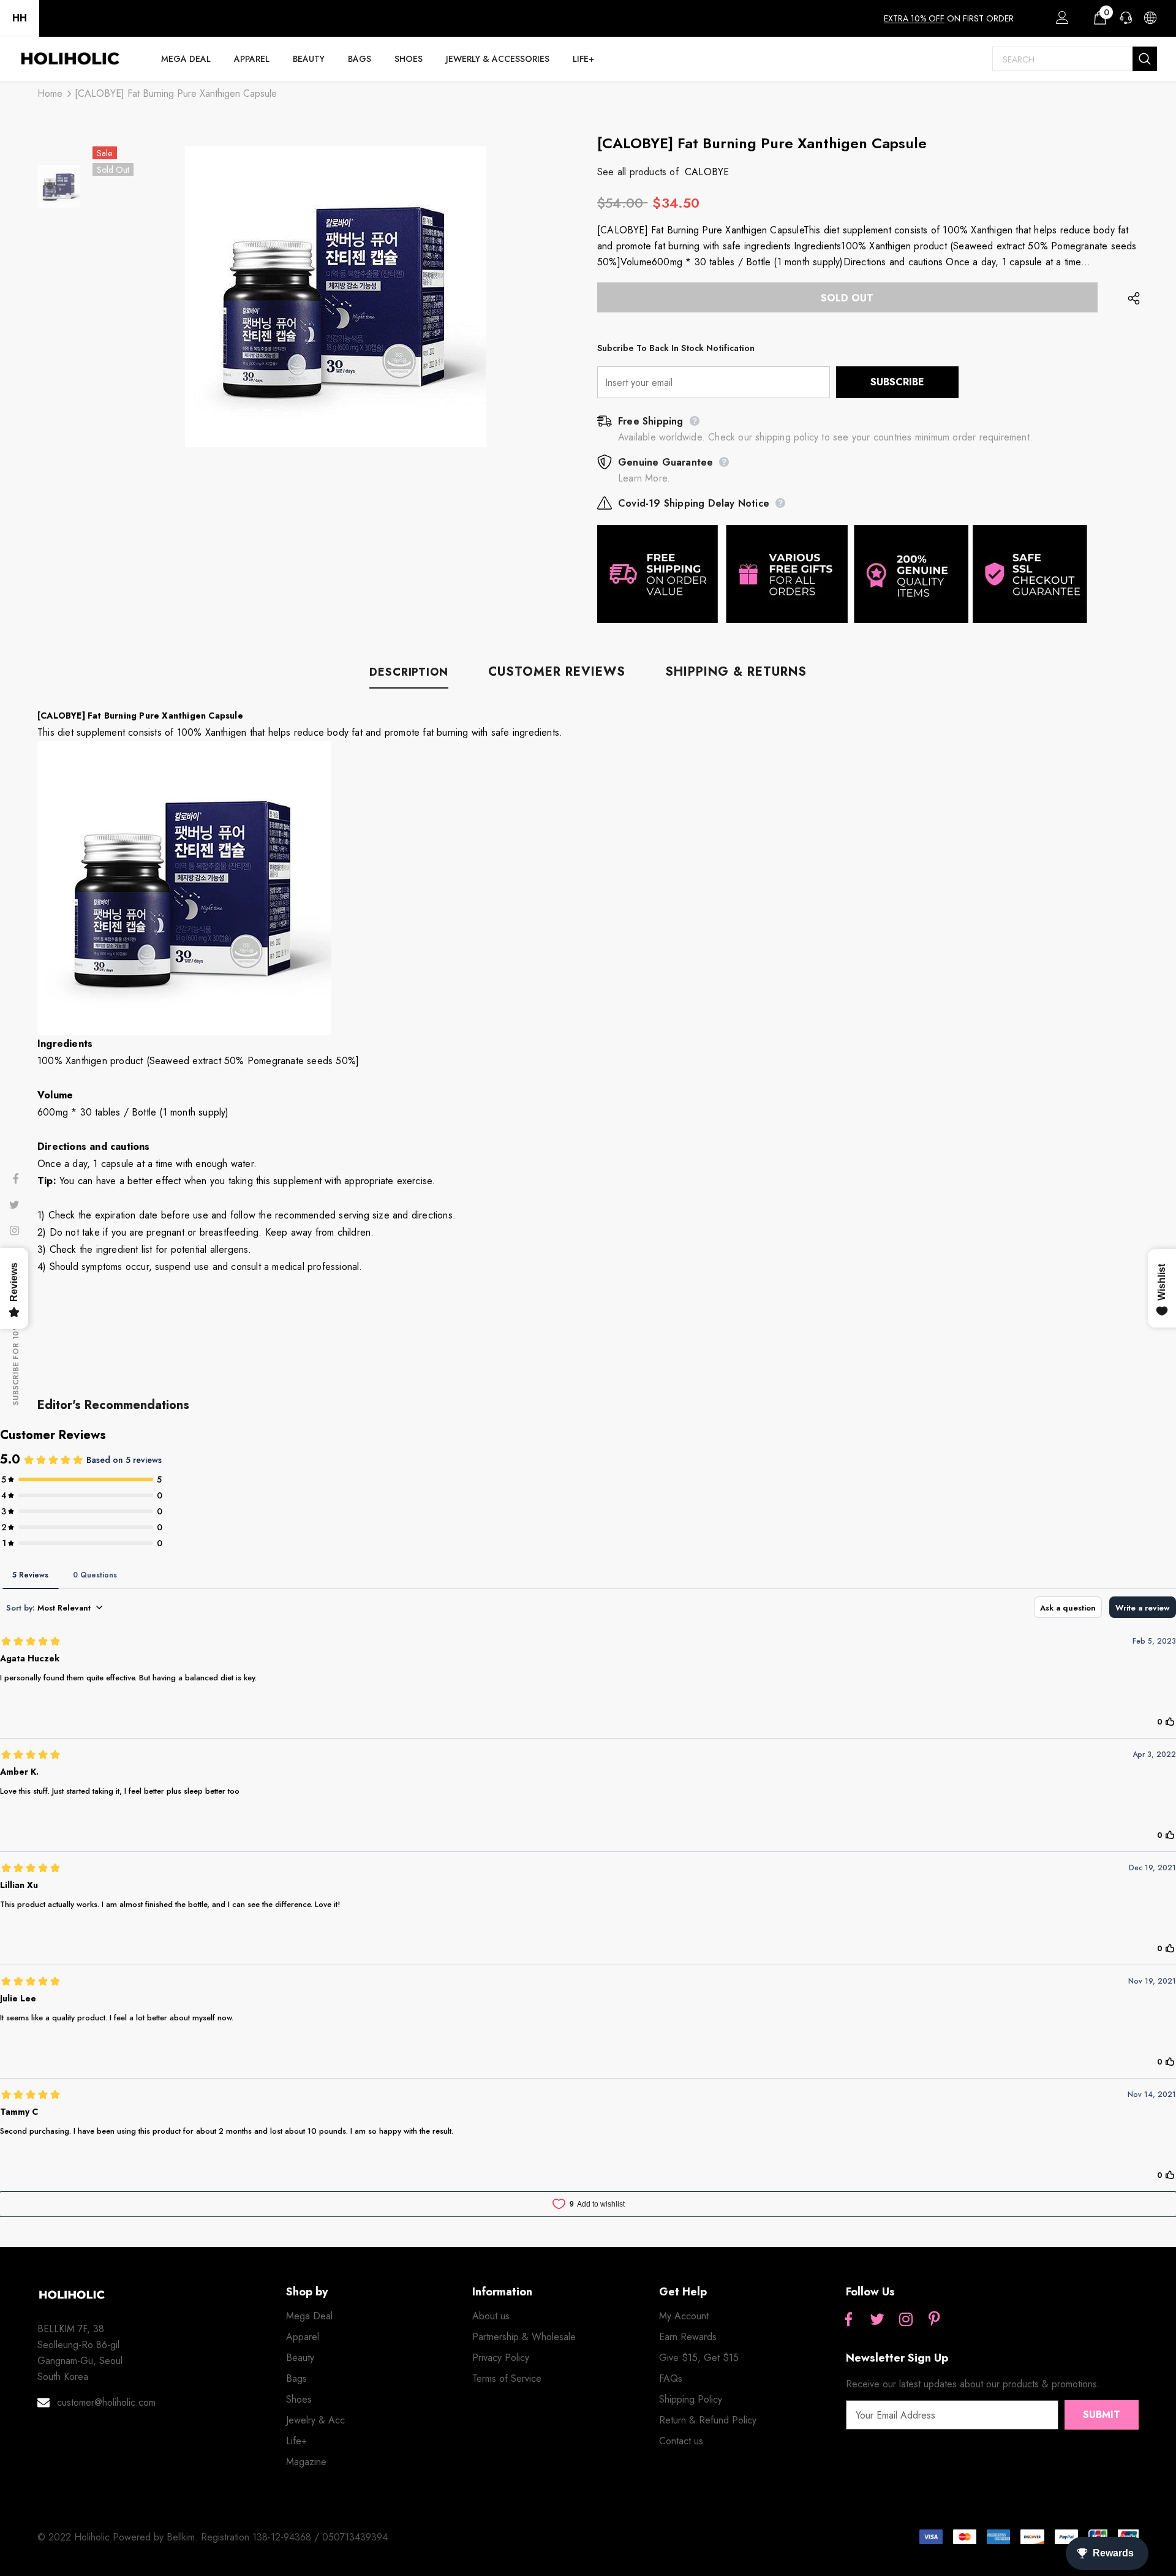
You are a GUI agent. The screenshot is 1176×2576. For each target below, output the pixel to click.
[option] (336, 297)
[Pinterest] (935, 2320)
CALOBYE (707, 172)
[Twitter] (877, 2320)
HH (20, 18)
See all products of (638, 172)
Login (1060, 21)
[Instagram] (906, 2320)
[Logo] (70, 59)
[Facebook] (848, 2320)
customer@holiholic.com (106, 2402)
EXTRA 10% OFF (914, 18)
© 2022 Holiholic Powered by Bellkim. (119, 2537)
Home (50, 93)
